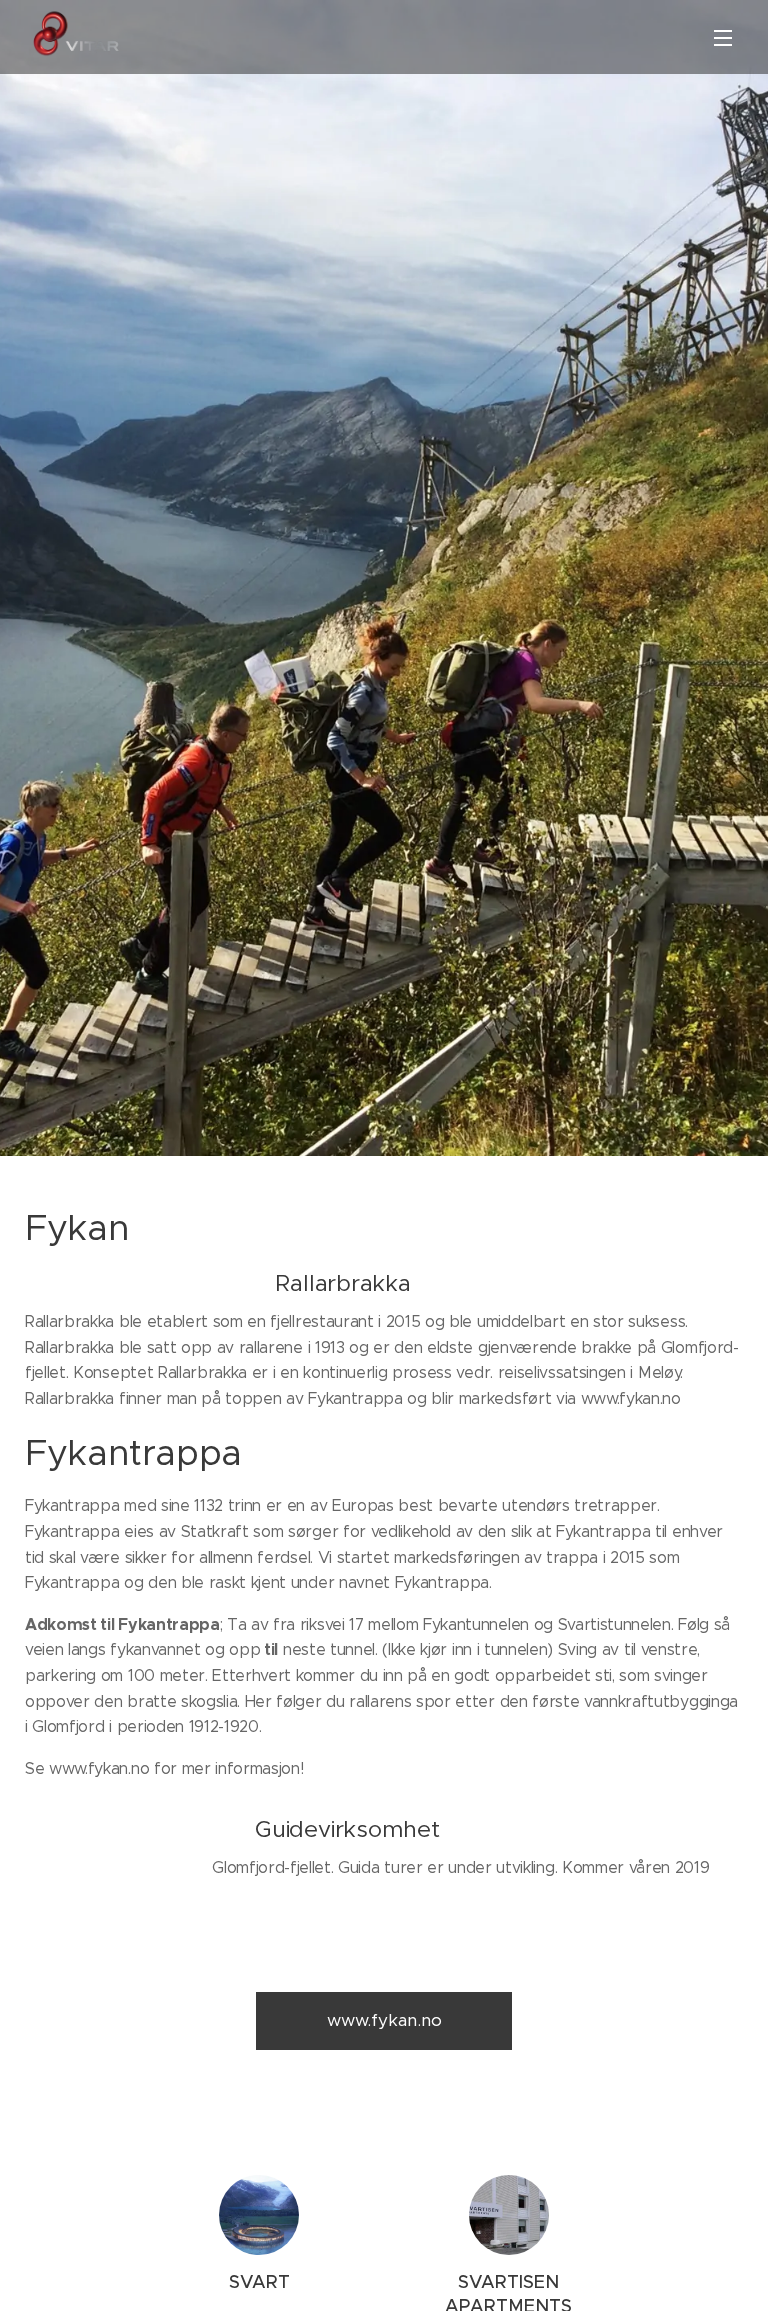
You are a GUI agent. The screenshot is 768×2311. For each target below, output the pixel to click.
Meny (723, 37)
